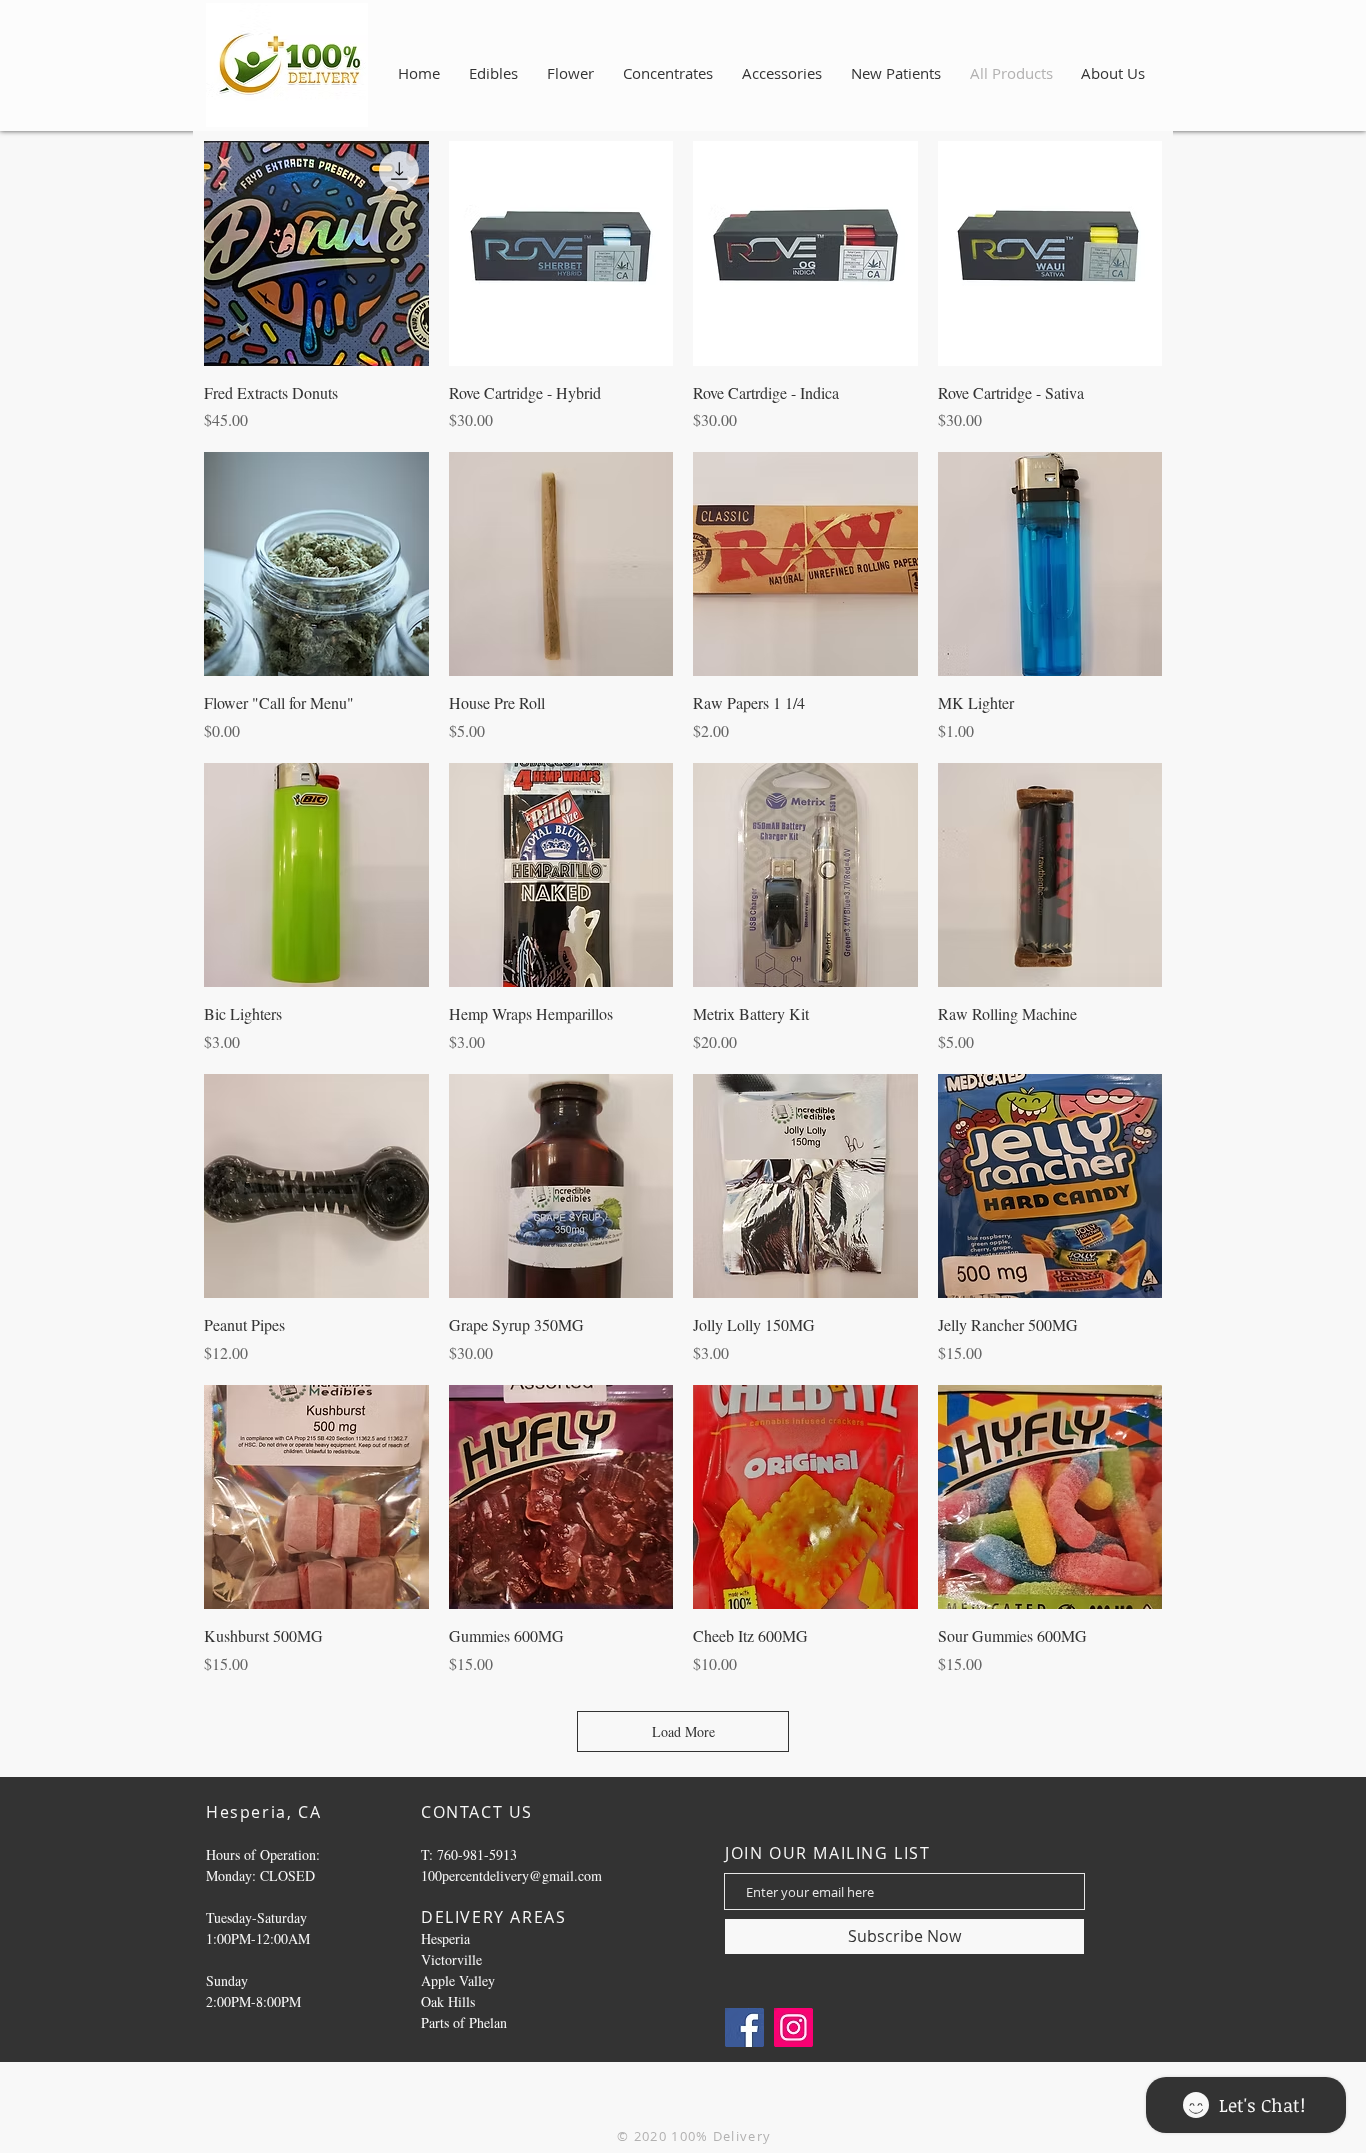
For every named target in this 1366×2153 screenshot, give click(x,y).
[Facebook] (744, 2027)
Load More (683, 1731)
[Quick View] (316, 253)
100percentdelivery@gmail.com (511, 1875)
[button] (1113, 73)
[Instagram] (793, 2027)
